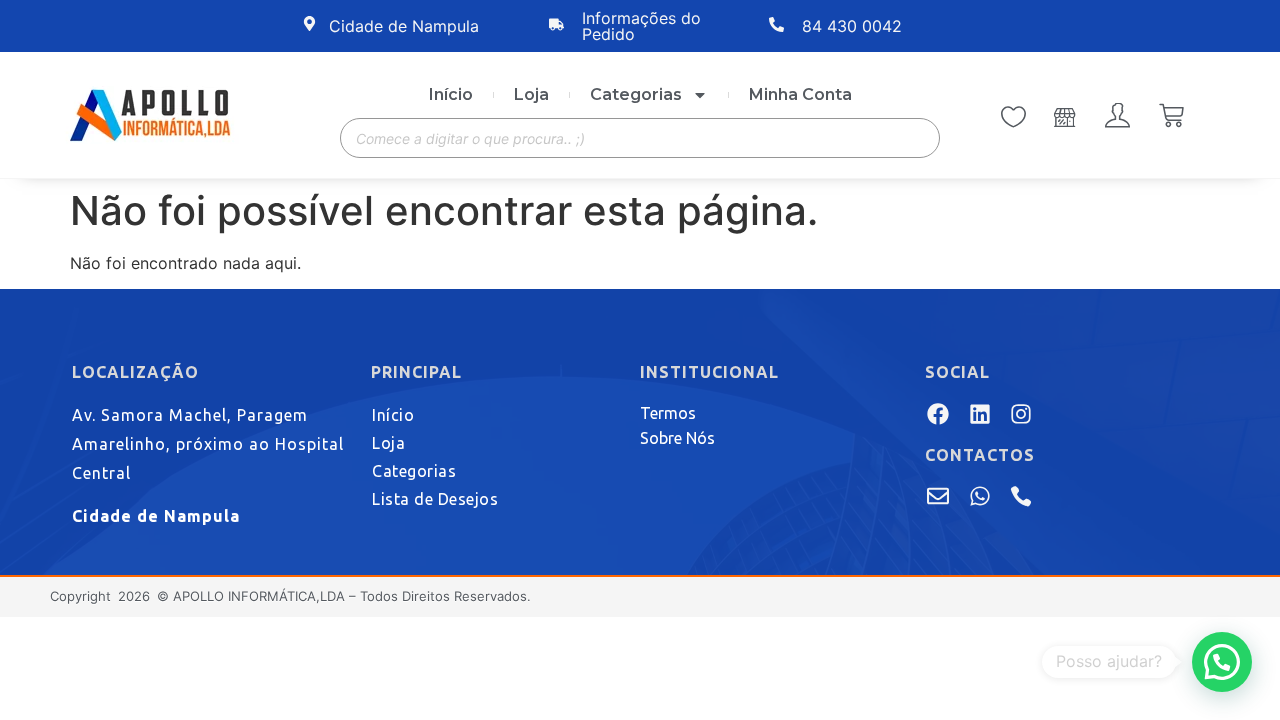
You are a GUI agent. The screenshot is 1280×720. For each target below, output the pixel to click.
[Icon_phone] (1021, 496)
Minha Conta (800, 94)
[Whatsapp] (979, 496)
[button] (1222, 662)
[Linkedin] (979, 413)
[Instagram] (1021, 413)
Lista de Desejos (435, 499)
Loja (531, 94)
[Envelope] (938, 496)
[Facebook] (938, 413)
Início (451, 94)
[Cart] (1171, 117)
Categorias (636, 94)
